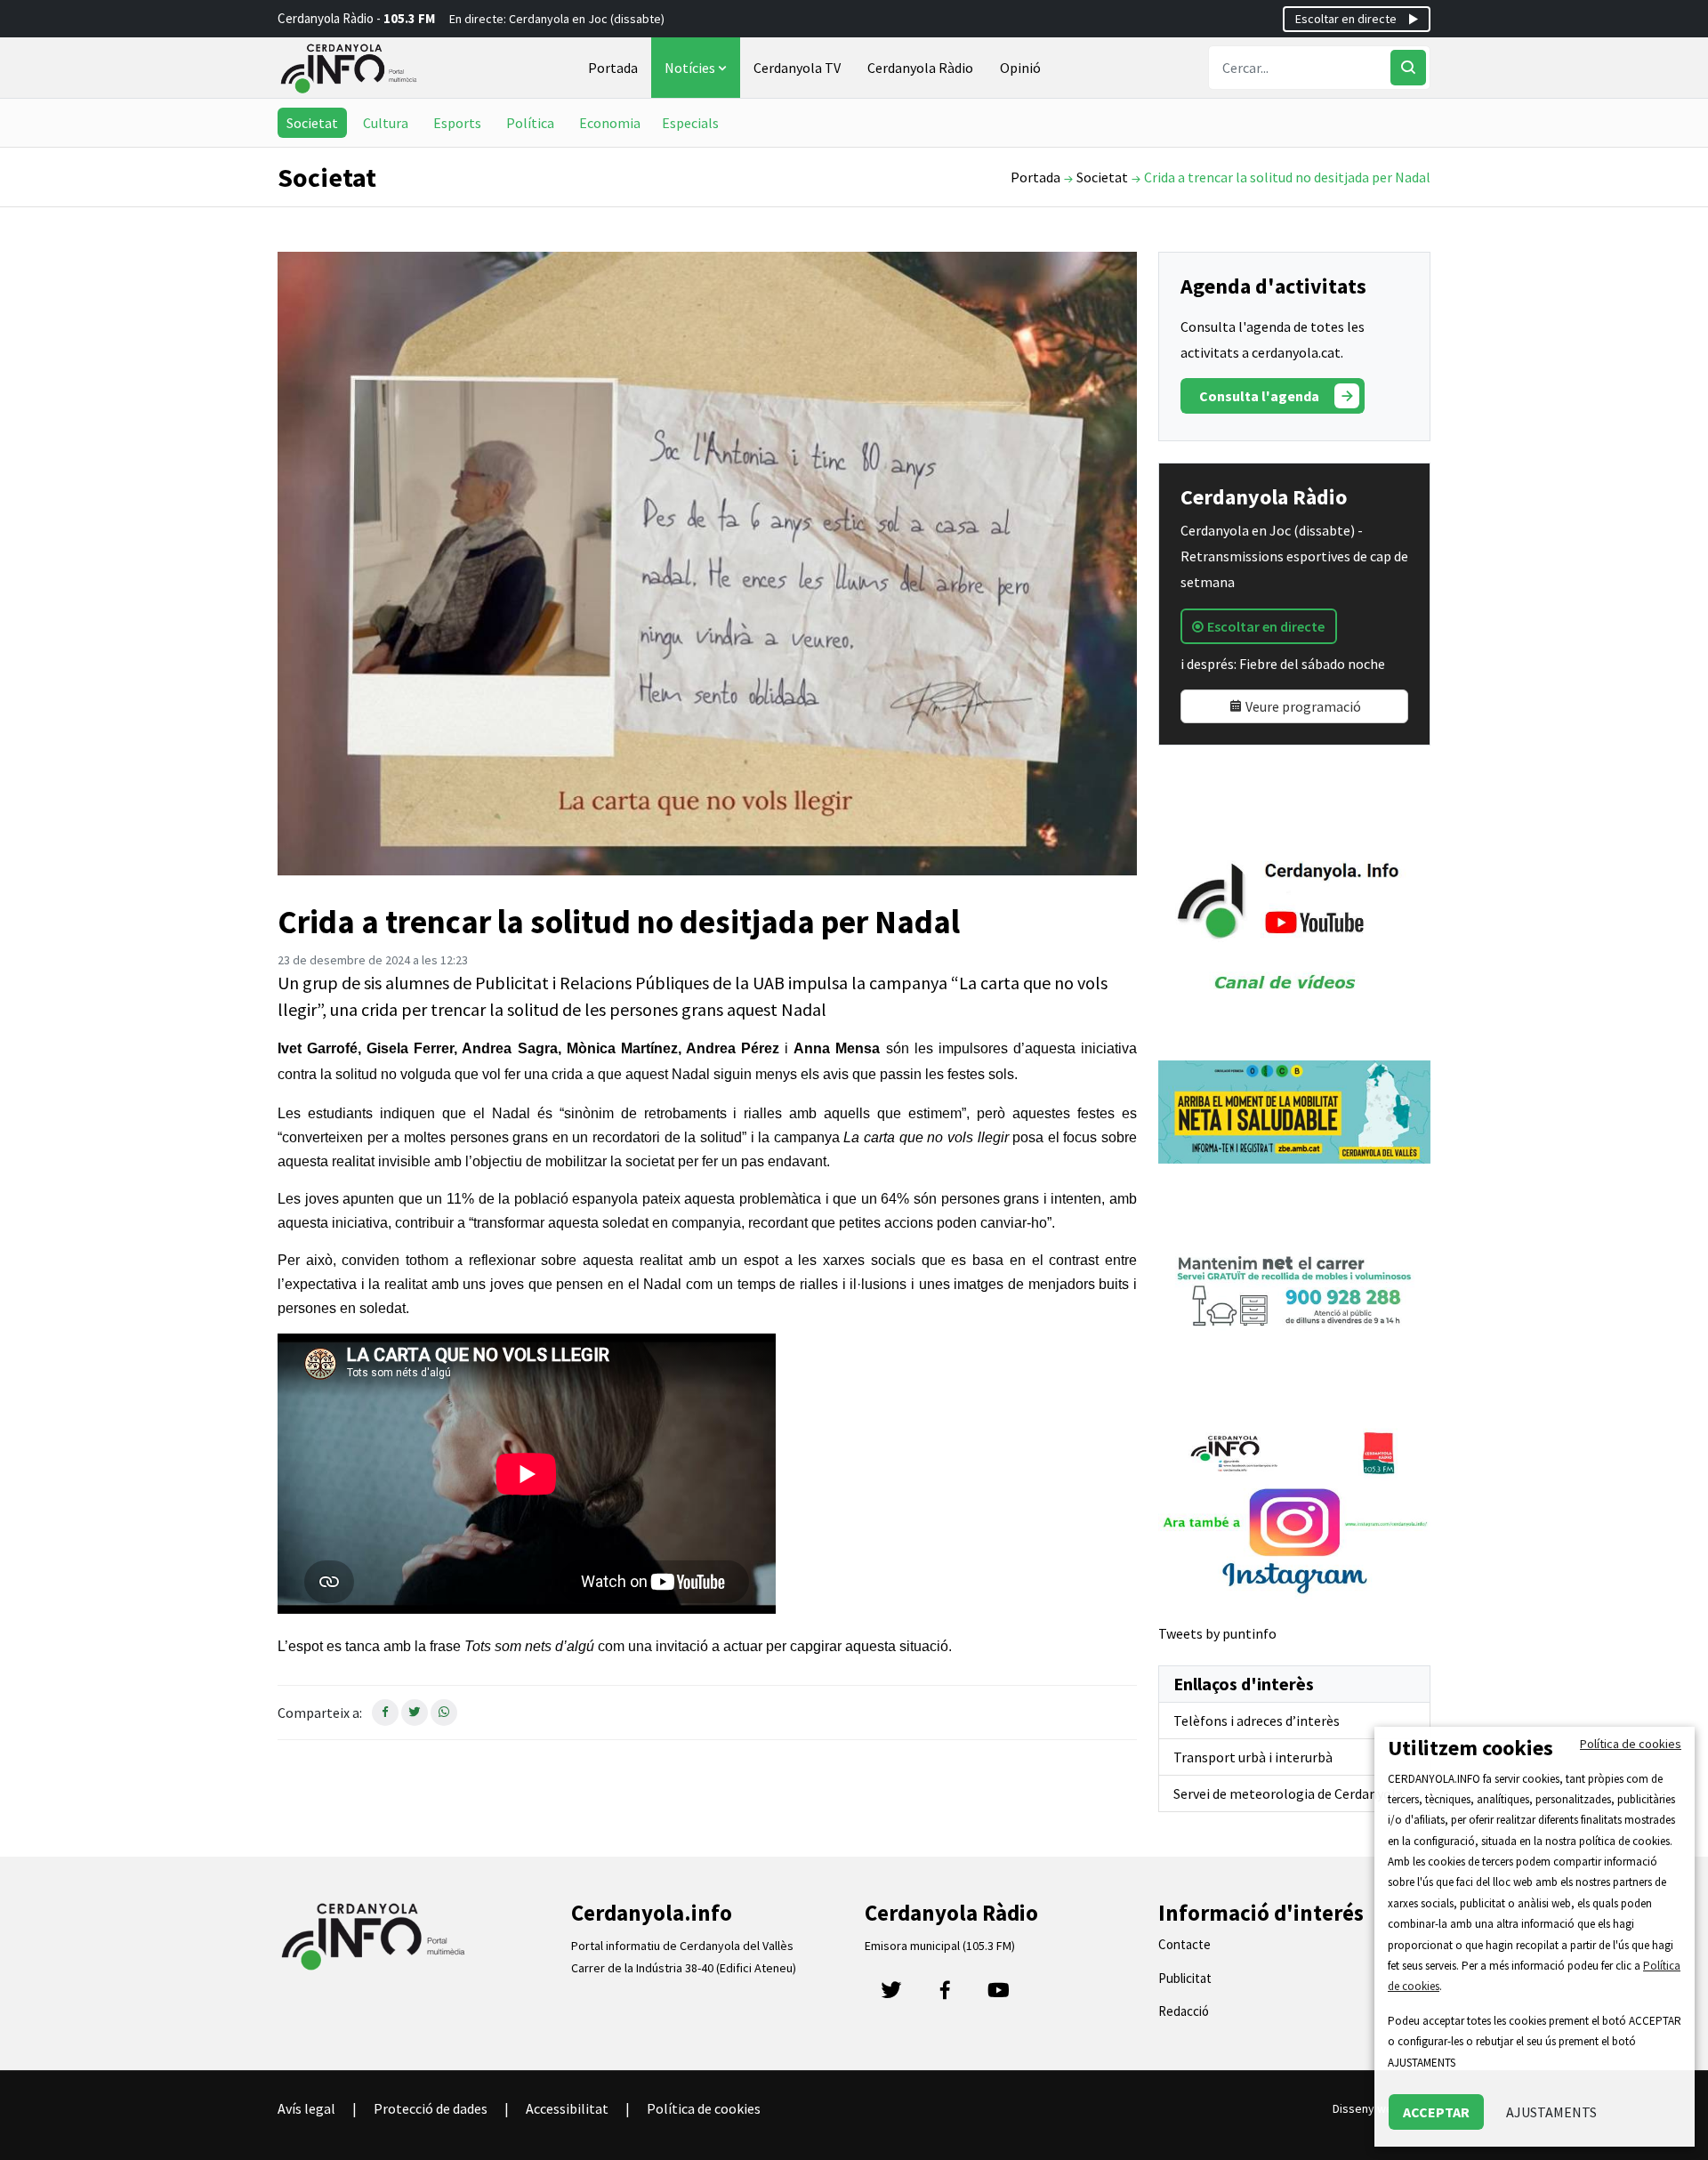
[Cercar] (1408, 68)
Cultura (386, 123)
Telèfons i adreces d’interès (1257, 1721)
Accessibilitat (567, 2108)
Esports (457, 123)
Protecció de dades (431, 2108)
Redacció (1184, 2011)
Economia (610, 123)
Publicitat (1185, 1978)
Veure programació (1302, 706)
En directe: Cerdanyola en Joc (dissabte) (557, 19)
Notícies (691, 68)
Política (530, 123)
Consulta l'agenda (1259, 396)
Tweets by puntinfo (1217, 1633)
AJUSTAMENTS (1551, 2112)
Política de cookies (704, 2108)
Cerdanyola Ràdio (920, 68)
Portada (613, 68)
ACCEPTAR (1436, 2112)
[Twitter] (891, 1995)
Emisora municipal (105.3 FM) (940, 1946)
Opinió (1020, 68)
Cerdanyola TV (797, 68)
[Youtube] (998, 1995)
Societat (312, 123)
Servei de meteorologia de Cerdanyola (1288, 1793)
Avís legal (306, 2108)
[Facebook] (945, 1995)
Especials (690, 123)
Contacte (1184, 1944)
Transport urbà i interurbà (1253, 1757)
